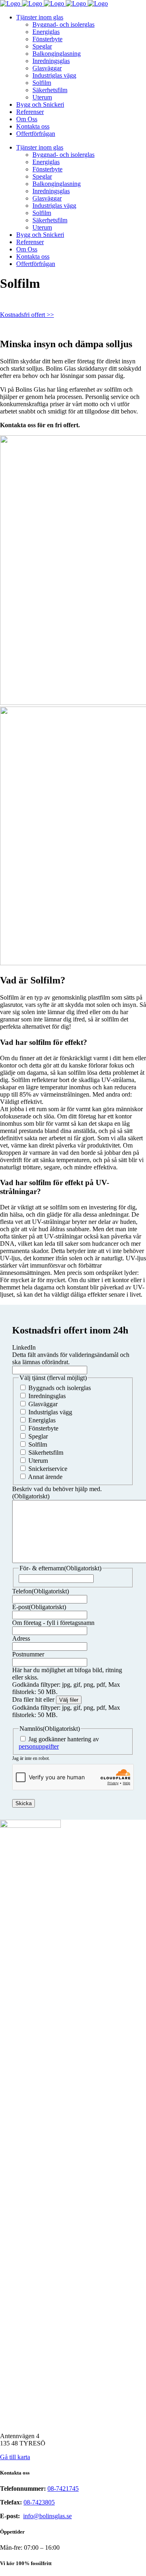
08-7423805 (39, 2502)
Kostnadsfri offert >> (27, 315)
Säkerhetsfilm (46, 1453)
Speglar (38, 1436)
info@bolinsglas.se (47, 2516)
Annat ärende (45, 1477)
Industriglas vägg (50, 1412)
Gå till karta (15, 2457)
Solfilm (38, 1444)
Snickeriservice (48, 1469)
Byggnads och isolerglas (60, 1388)
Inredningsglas (47, 1396)
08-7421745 (63, 2488)
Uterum (38, 1461)
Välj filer (69, 1700)
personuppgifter (39, 1746)
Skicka (24, 1803)
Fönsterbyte (43, 1428)
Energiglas (42, 1420)
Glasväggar (43, 1404)
